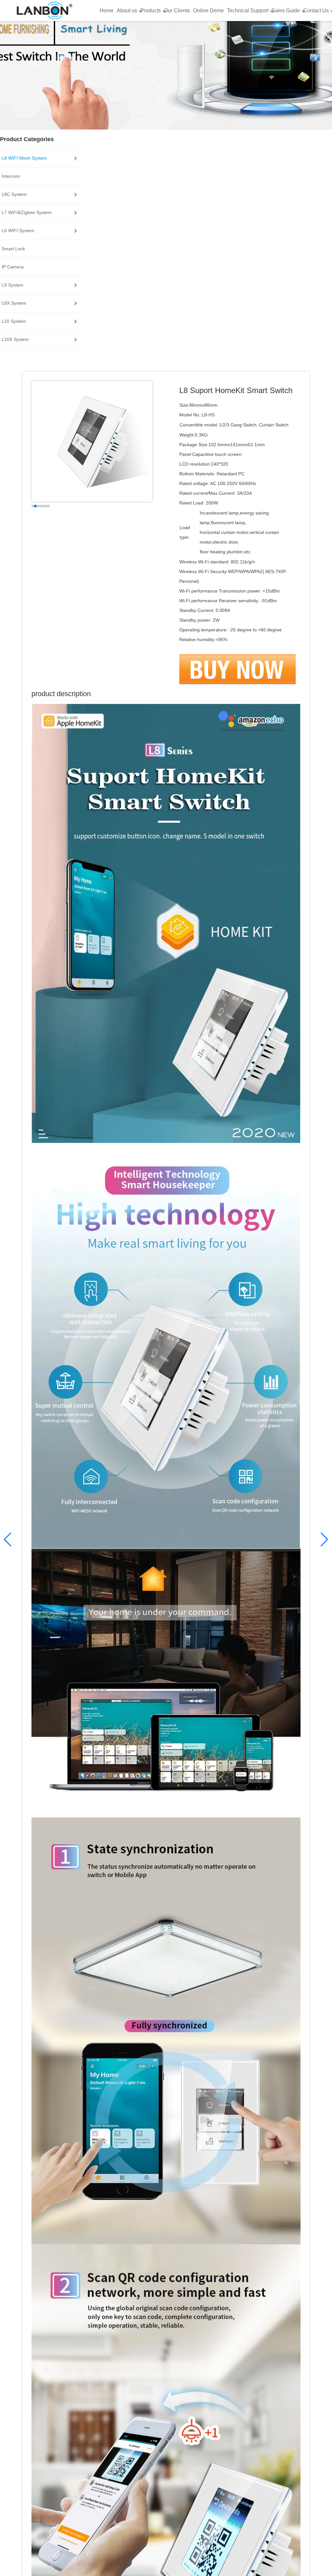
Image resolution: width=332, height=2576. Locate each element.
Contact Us (316, 11)
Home (107, 11)
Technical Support (248, 11)
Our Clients (177, 11)
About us (127, 11)
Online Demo (208, 11)
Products (151, 11)
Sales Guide (286, 11)
